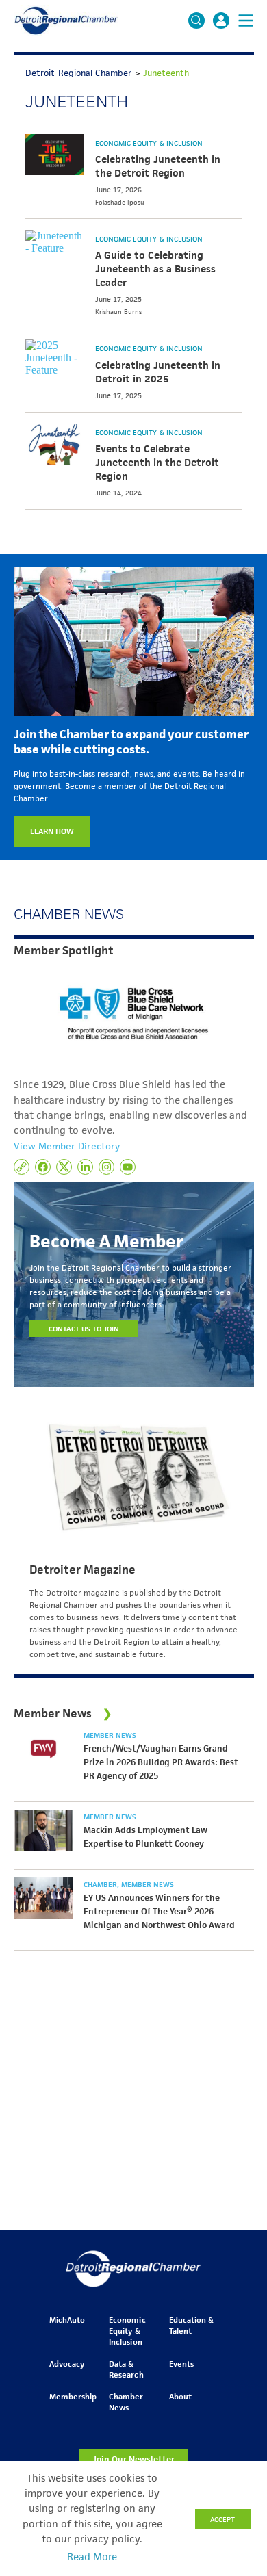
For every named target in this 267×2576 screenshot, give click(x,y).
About (180, 2396)
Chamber (101, 1884)
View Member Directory (67, 1146)
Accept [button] (222, 2519)
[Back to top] (234, 2412)
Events (181, 2364)
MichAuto (67, 2320)
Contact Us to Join (84, 1329)
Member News (110, 1735)
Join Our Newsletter (133, 2459)
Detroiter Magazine (82, 1570)
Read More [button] (92, 2557)
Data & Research (126, 2369)
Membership (73, 2396)
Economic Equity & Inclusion (149, 143)
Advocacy (67, 2364)
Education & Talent (191, 2325)
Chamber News (126, 2402)
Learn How (52, 831)
